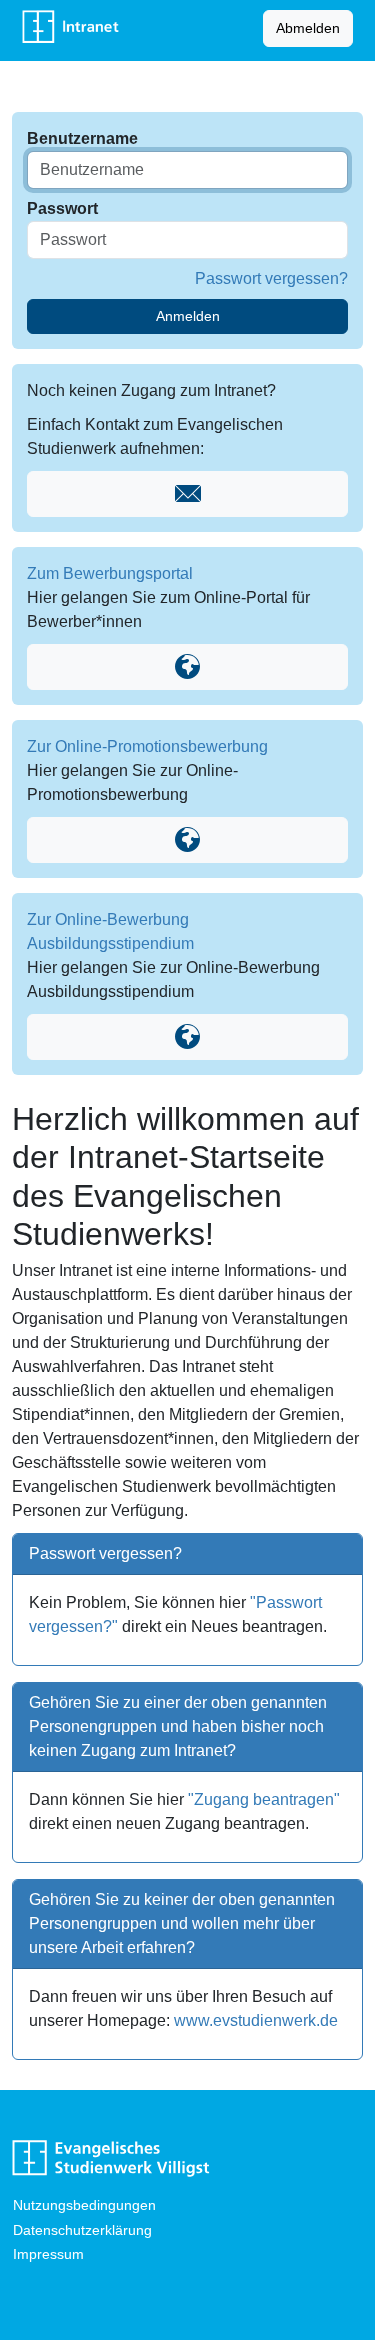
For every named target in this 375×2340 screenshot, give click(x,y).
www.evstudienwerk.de (256, 2020)
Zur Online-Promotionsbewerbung (147, 746)
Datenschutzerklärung (82, 2230)
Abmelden (308, 28)
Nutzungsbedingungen (84, 2205)
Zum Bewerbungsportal (110, 573)
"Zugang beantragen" (264, 1799)
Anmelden (188, 316)
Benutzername (82, 138)
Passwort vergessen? (271, 278)
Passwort (62, 208)
